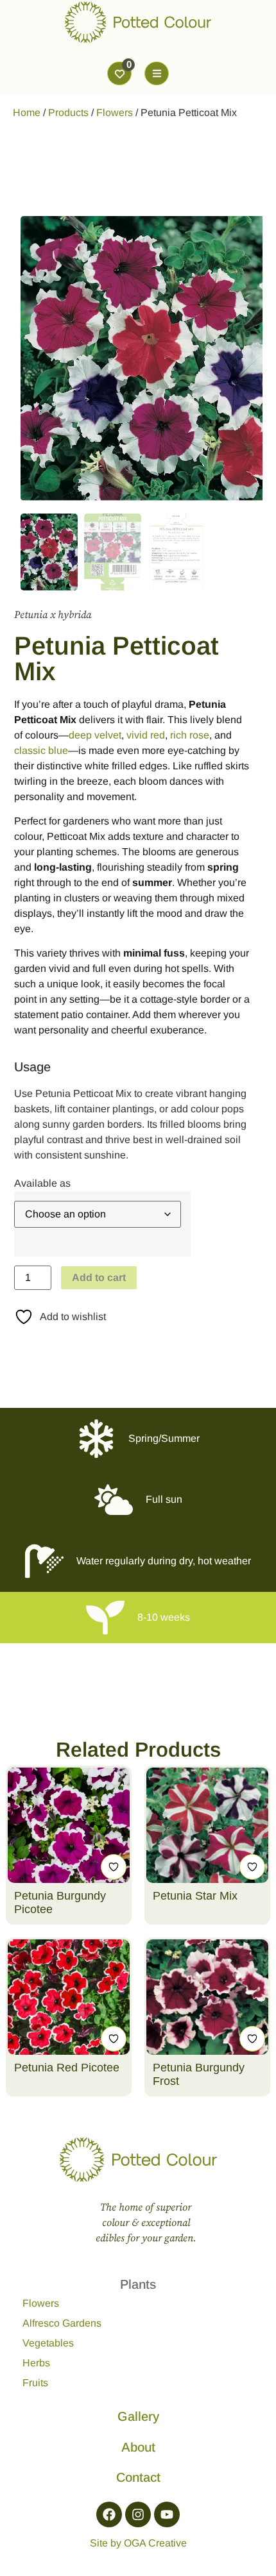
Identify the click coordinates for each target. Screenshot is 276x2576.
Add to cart (99, 1277)
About (138, 2447)
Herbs (36, 2363)
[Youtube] (167, 2514)
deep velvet (95, 735)
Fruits (35, 2383)
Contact (138, 2477)
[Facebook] (109, 2514)
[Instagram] (138, 2514)
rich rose (190, 735)
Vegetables (48, 2343)
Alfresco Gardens (62, 2323)
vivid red (146, 735)
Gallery (138, 2416)
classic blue (41, 750)
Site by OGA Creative (138, 2543)
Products (68, 113)
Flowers (115, 113)
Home (27, 113)
